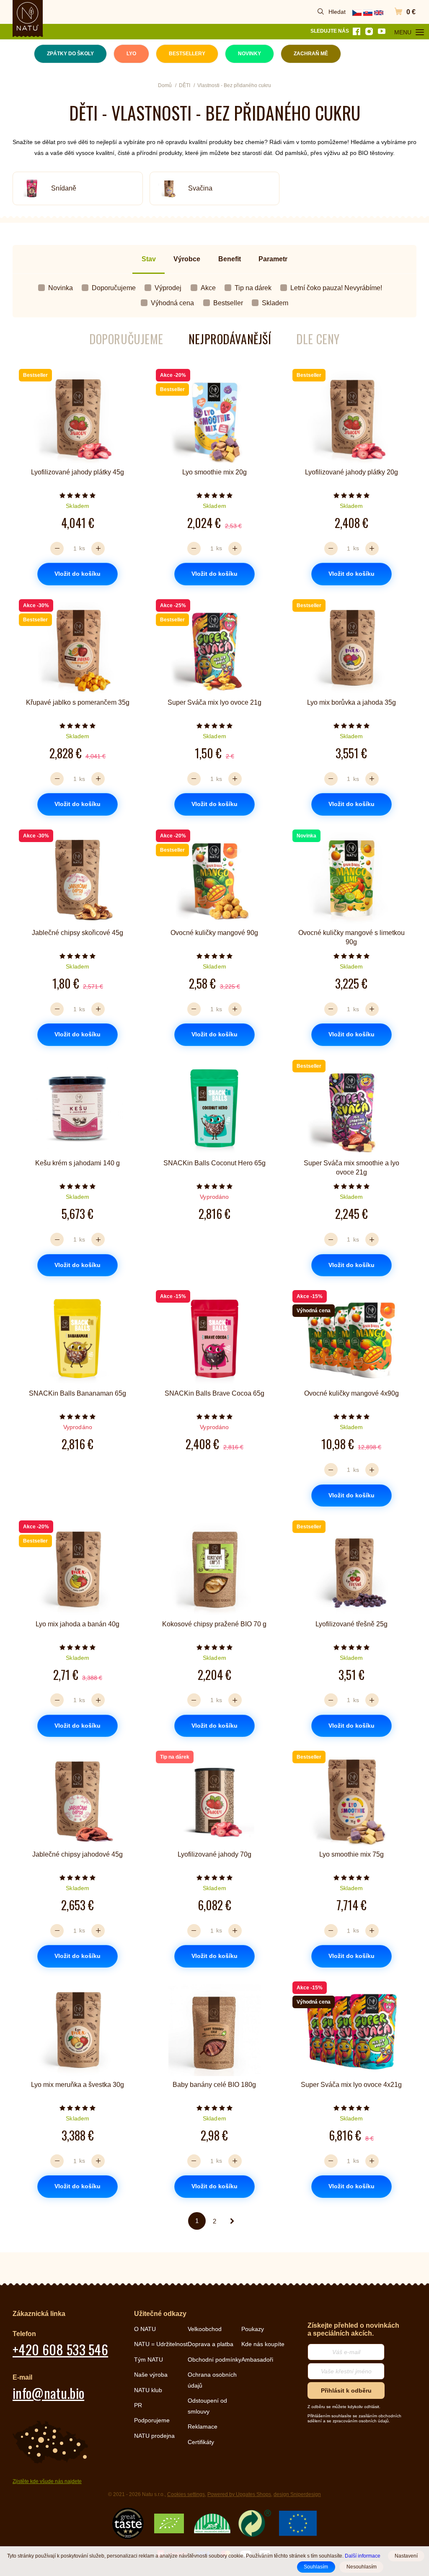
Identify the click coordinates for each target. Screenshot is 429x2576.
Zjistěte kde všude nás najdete (47, 2481)
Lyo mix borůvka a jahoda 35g (351, 702)
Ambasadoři (257, 2360)
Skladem (275, 303)
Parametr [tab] (273, 259)
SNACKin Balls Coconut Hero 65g (214, 1163)
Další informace (363, 2556)
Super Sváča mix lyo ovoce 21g (214, 702)
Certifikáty (201, 2442)
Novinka (61, 288)
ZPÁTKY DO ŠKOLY (70, 54)
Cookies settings (186, 2494)
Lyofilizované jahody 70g (214, 1854)
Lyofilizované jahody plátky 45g (78, 472)
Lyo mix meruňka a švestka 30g (78, 2085)
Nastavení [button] (406, 2556)
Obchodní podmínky (214, 2360)
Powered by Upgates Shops (239, 2494)
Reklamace (203, 2427)
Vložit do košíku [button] (78, 574)
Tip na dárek (253, 288)
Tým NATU (149, 2360)
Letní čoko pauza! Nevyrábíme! (336, 288)
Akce (208, 288)
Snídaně (64, 188)
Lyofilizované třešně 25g (351, 1624)
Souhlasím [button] (316, 2567)
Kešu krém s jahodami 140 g (78, 1163)
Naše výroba (151, 2375)
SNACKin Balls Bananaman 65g (78, 1393)
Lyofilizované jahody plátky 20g (351, 472)
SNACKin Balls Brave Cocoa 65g (214, 1393)
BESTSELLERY (187, 54)
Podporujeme (152, 2420)
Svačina (200, 188)
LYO (131, 54)
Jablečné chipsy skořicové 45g (78, 933)
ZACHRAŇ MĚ (311, 54)
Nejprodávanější (230, 339)
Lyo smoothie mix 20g (214, 472)
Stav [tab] (149, 259)
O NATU (145, 2329)
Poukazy (253, 2329)
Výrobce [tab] (187, 259)
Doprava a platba (211, 2344)
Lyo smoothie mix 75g (351, 1854)
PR (138, 2405)
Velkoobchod (205, 2329)
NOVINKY (249, 54)
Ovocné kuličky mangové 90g (214, 933)
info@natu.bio (48, 2393)
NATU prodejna (154, 2436)
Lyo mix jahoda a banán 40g (78, 1624)
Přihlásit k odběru (346, 2391)
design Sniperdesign (297, 2494)
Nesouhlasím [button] (362, 2567)
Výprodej (168, 288)
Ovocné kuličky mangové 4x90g (351, 1393)
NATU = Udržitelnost (161, 2344)
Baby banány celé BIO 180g (214, 2085)
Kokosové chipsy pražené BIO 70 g (214, 1624)
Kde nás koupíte (263, 2344)
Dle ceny (318, 339)
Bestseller (228, 303)
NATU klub (148, 2390)
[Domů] (28, 16)
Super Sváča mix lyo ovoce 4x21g (351, 2085)
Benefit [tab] (230, 259)
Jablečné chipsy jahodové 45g (78, 1854)
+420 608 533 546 (60, 2349)
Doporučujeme (114, 288)
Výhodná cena (172, 303)
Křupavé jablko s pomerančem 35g (78, 702)
